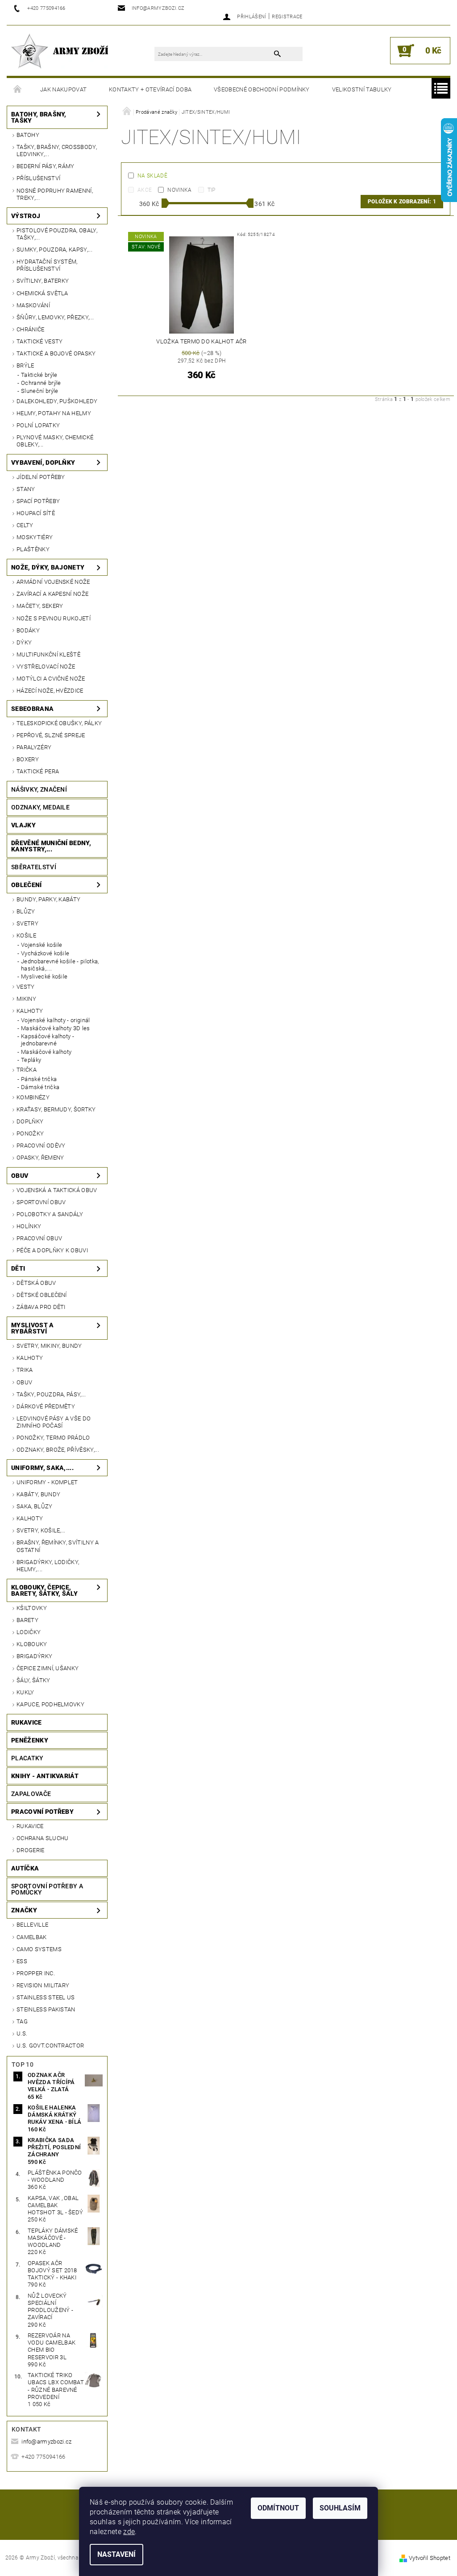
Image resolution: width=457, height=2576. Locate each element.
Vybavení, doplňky (43, 462)
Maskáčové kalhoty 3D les (56, 1028)
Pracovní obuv (39, 1238)
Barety (27, 1620)
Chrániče (31, 329)
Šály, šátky (33, 1680)
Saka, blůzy (35, 1506)
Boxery (28, 759)
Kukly (25, 1692)
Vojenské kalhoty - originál (56, 1020)
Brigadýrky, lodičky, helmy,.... (48, 1566)
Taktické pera (38, 771)
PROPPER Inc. (36, 1973)
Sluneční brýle (39, 391)
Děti (18, 1268)
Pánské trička (39, 1079)
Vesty (26, 987)
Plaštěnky (33, 549)
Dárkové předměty (46, 1406)
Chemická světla (42, 293)
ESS (22, 1961)
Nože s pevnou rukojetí (54, 618)
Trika (25, 1370)
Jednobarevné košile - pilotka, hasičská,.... (60, 965)
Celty (25, 525)
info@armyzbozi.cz (46, 2442)
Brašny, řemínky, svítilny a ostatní (58, 1546)
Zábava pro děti (41, 1307)
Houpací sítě (36, 513)
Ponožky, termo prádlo (53, 1438)
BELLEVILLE (32, 1925)
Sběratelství (34, 867)
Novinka (179, 190)
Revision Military (43, 1985)
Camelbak (32, 1937)
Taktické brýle (39, 375)
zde (129, 2532)
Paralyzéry (34, 747)
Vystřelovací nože (46, 667)
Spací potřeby (38, 501)
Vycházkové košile (45, 953)
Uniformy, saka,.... (42, 1468)
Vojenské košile (42, 945)
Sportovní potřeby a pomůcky (47, 1889)
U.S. (22, 2033)
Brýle (25, 365)
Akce (145, 190)
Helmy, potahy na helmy (54, 413)
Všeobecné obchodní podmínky (262, 89)
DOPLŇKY (30, 1121)
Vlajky (23, 825)
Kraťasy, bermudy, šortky (56, 1109)
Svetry (27, 923)
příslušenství (38, 178)
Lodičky (29, 1632)
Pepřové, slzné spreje (51, 735)
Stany (26, 489)
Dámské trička (40, 1087)
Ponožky (30, 1133)
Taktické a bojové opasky (56, 353)
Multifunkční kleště (48, 654)
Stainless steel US (46, 1997)
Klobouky (32, 1644)
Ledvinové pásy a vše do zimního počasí (54, 1422)
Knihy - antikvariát (45, 1776)
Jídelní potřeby (41, 477)
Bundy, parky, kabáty (48, 899)
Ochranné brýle (41, 383)
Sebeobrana (32, 709)
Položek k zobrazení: (402, 202)
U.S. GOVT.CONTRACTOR (50, 2046)
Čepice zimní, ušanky (48, 1668)
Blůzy (26, 911)
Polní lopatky (38, 425)
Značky (24, 1910)
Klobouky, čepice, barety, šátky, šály (44, 1590)
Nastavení (116, 2554)
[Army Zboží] (60, 51)
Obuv (20, 1176)
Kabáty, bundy (38, 1494)
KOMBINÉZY (33, 1097)
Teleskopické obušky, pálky (59, 723)
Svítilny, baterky (43, 281)
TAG (22, 2021)
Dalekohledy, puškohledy (57, 401)
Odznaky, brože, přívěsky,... (58, 1450)
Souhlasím (340, 2508)
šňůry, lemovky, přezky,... (55, 317)
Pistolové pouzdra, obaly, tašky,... (57, 234)
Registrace (287, 17)
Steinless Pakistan (46, 2009)
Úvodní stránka (18, 90)
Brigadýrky (34, 1656)
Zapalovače (31, 1794)
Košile (26, 935)
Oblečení (27, 885)
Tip (212, 190)
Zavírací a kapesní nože (52, 594)
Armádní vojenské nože (53, 582)
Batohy (28, 135)
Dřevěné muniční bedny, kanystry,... (51, 846)
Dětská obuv (36, 1283)
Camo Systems (39, 1949)
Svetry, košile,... (41, 1530)
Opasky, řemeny (40, 1158)
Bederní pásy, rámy (46, 166)
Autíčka (25, 1868)
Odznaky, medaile (40, 807)
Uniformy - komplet (47, 1482)
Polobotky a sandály (50, 1214)
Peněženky (30, 1740)
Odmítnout (278, 2508)
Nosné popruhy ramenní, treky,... (55, 194)
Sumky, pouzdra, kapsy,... (54, 250)
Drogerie (31, 1850)
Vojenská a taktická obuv (57, 1190)
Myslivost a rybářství (33, 1328)
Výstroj (26, 216)
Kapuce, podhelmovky (50, 1704)
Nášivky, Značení (39, 789)
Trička (27, 1070)
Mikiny (26, 999)
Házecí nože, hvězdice (50, 691)
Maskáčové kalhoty (46, 1052)
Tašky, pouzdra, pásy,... (51, 1394)
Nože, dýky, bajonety (48, 567)
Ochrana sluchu (42, 1838)
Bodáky (28, 630)
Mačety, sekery (40, 606)
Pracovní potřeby (42, 1812)
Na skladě (152, 176)
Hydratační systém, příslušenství (47, 265)
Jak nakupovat (63, 89)
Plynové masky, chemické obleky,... (55, 441)
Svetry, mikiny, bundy (49, 1346)
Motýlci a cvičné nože (51, 679)
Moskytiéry (35, 537)
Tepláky (31, 1060)
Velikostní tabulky (362, 89)
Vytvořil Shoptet (430, 2558)
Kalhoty (30, 1011)
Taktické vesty (39, 341)
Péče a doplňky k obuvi (52, 1250)
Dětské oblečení (42, 1295)
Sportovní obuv (41, 1202)
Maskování (33, 305)
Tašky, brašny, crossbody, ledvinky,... (57, 151)
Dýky (24, 642)
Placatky (27, 1758)
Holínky (29, 1226)
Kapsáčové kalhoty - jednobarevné (48, 1040)
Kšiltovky (32, 1608)
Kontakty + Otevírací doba (150, 89)
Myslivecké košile (44, 976)
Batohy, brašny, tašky (39, 117)
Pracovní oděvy (41, 1146)
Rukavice (27, 1722)
